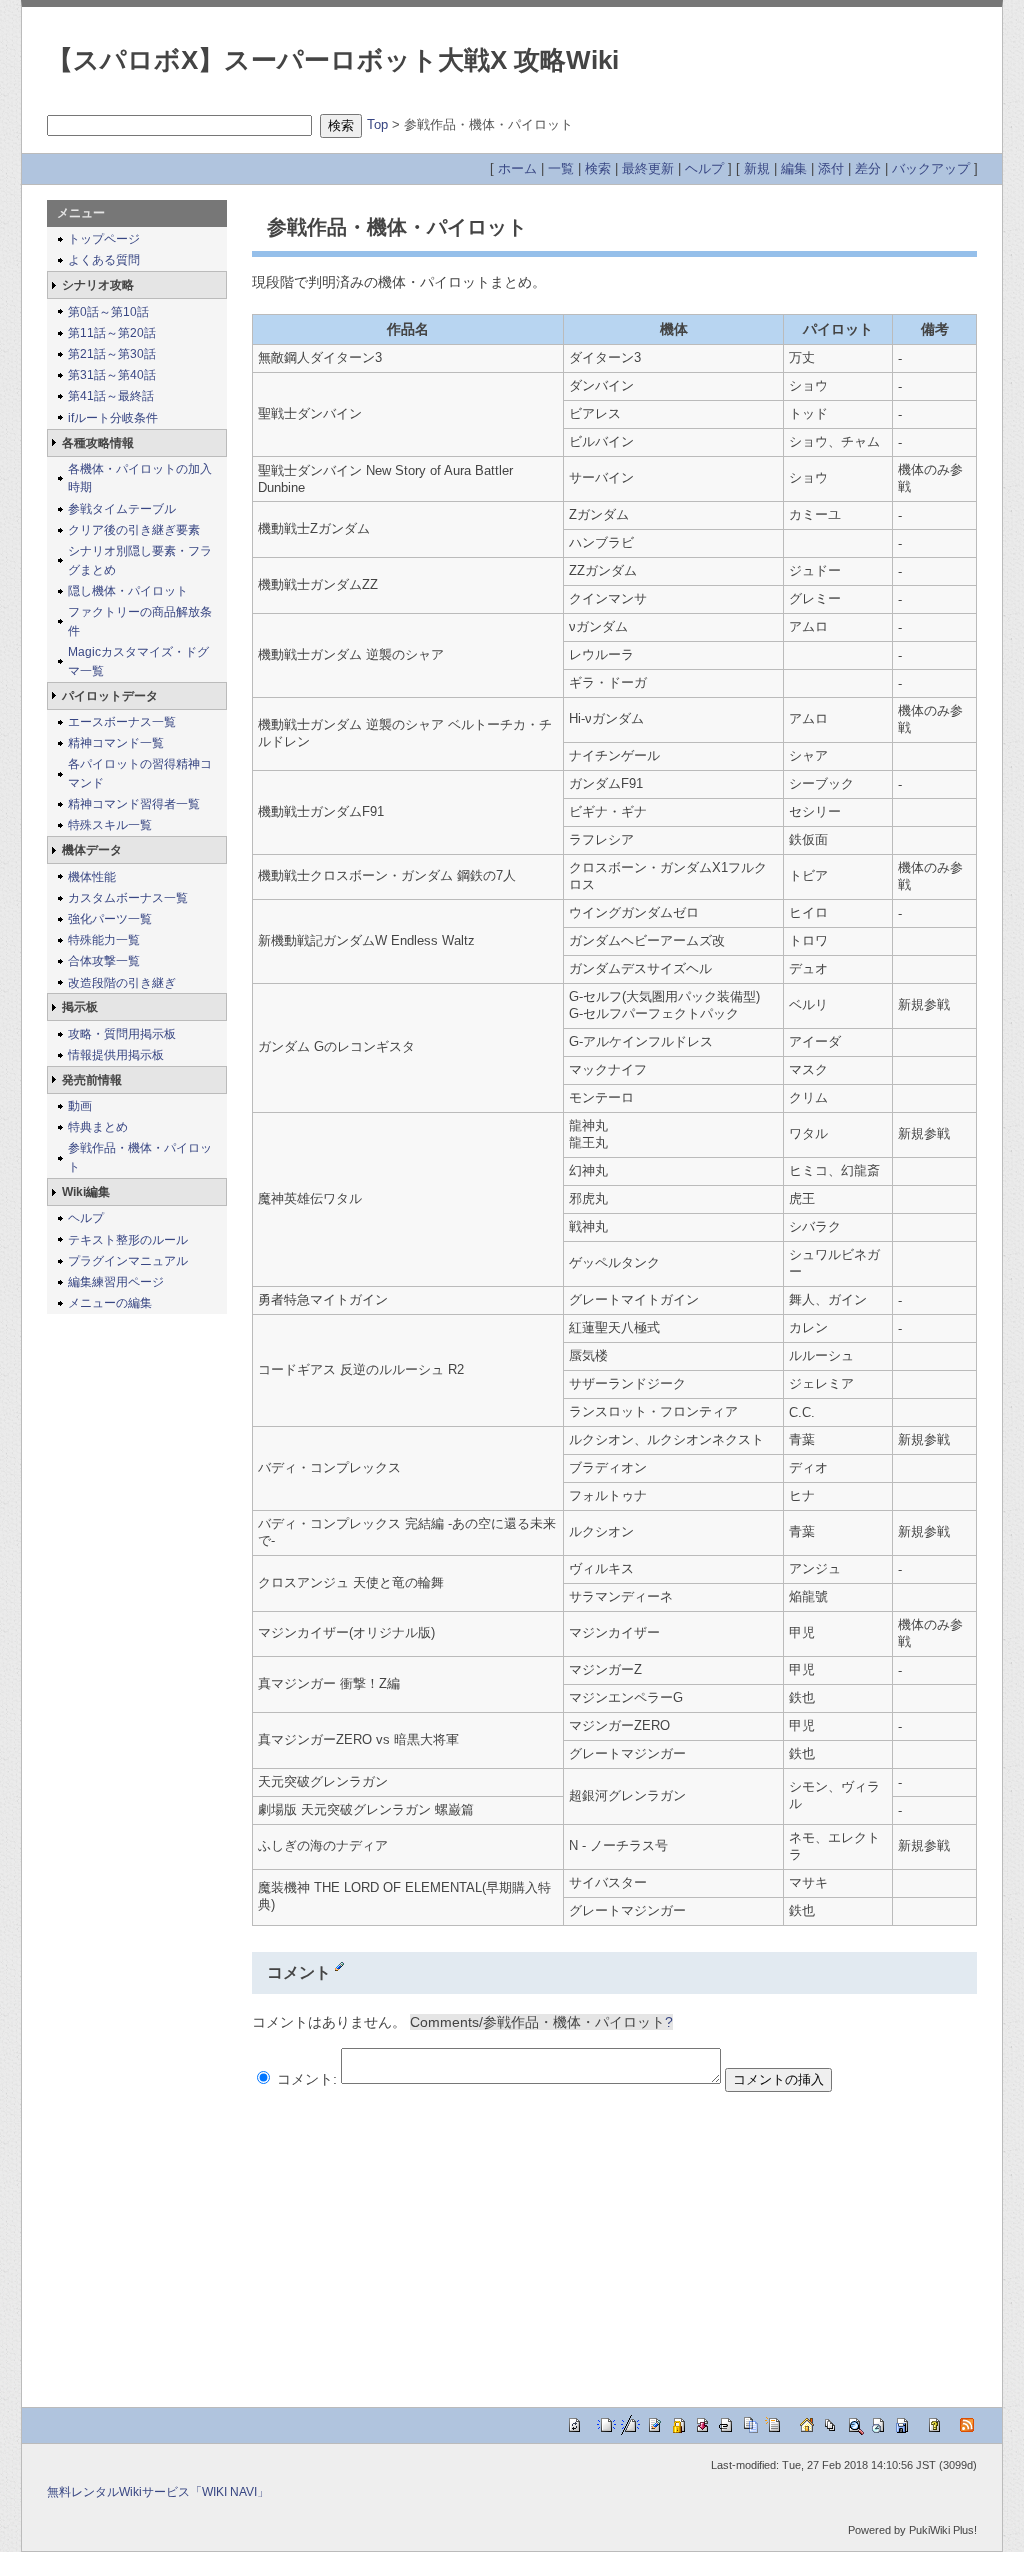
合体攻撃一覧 (104, 961)
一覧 (561, 168)
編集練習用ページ (116, 1282)
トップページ (104, 239)
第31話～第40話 (112, 375)
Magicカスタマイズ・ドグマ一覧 (138, 661)
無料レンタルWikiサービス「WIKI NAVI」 (158, 2492)
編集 (794, 168)
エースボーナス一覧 (122, 722)
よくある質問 (104, 260)
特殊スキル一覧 (110, 825)
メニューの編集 (110, 1303)
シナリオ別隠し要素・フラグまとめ (140, 560)
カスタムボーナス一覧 (128, 898)
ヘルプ (704, 168)
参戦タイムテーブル (122, 509)
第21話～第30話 (112, 354)
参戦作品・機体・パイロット (140, 1157)
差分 (868, 168)
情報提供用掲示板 (116, 1055)
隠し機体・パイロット (128, 591)
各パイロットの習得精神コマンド (140, 773)
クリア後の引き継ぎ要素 (134, 530)
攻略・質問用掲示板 (122, 1034)
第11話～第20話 (112, 333)
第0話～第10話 (108, 312)
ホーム (517, 168)
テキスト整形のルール (128, 1240)
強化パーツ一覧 (110, 919)
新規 (757, 168)
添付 (831, 168)
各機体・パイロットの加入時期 (140, 478)
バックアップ (931, 168)
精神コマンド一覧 (116, 743)
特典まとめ (98, 1127)
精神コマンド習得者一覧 (134, 804)
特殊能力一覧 (104, 940)
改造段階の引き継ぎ (122, 983)
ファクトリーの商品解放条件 (140, 621)
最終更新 (648, 168)
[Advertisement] (420, 2237)
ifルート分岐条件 (113, 418)
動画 (80, 1106)
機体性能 (92, 877)
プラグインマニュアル (128, 1261)
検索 (598, 168)
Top (377, 124)
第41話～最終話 (111, 396)
